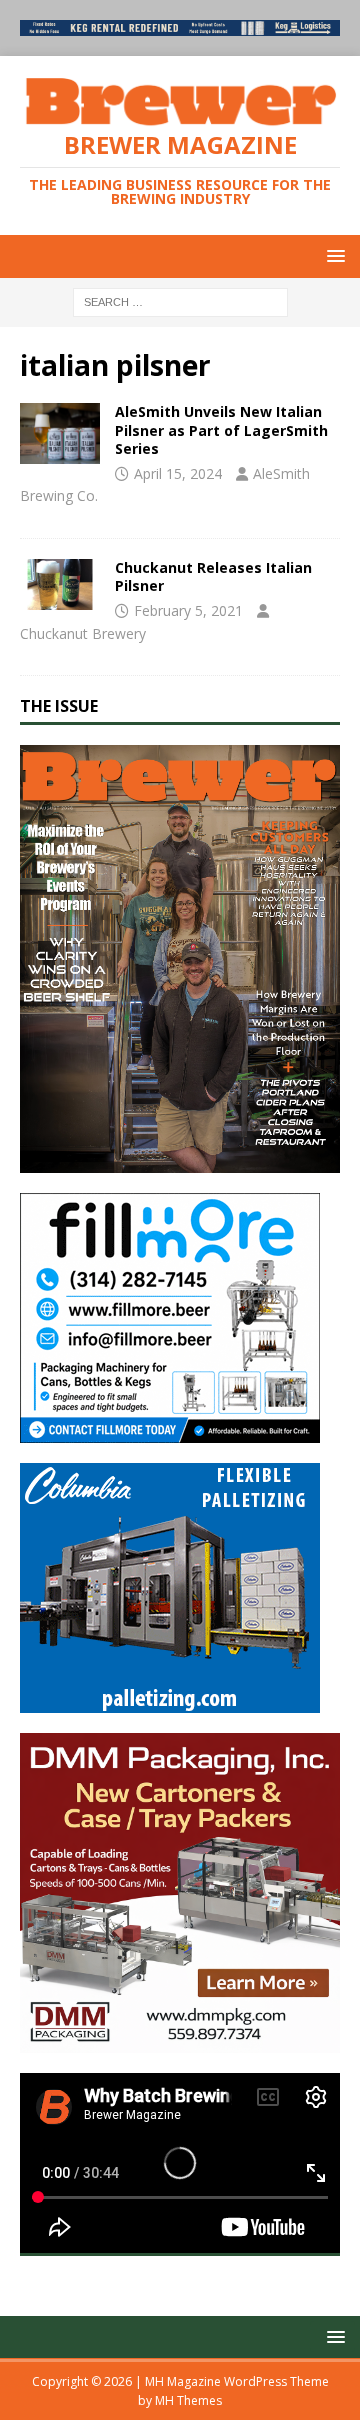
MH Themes (188, 2400)
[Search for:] (180, 300)
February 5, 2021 (188, 610)
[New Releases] (60, 433)
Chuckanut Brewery (83, 633)
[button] (332, 255)
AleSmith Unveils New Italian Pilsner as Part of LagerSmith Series (221, 429)
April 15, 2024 (178, 473)
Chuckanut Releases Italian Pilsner (213, 576)
